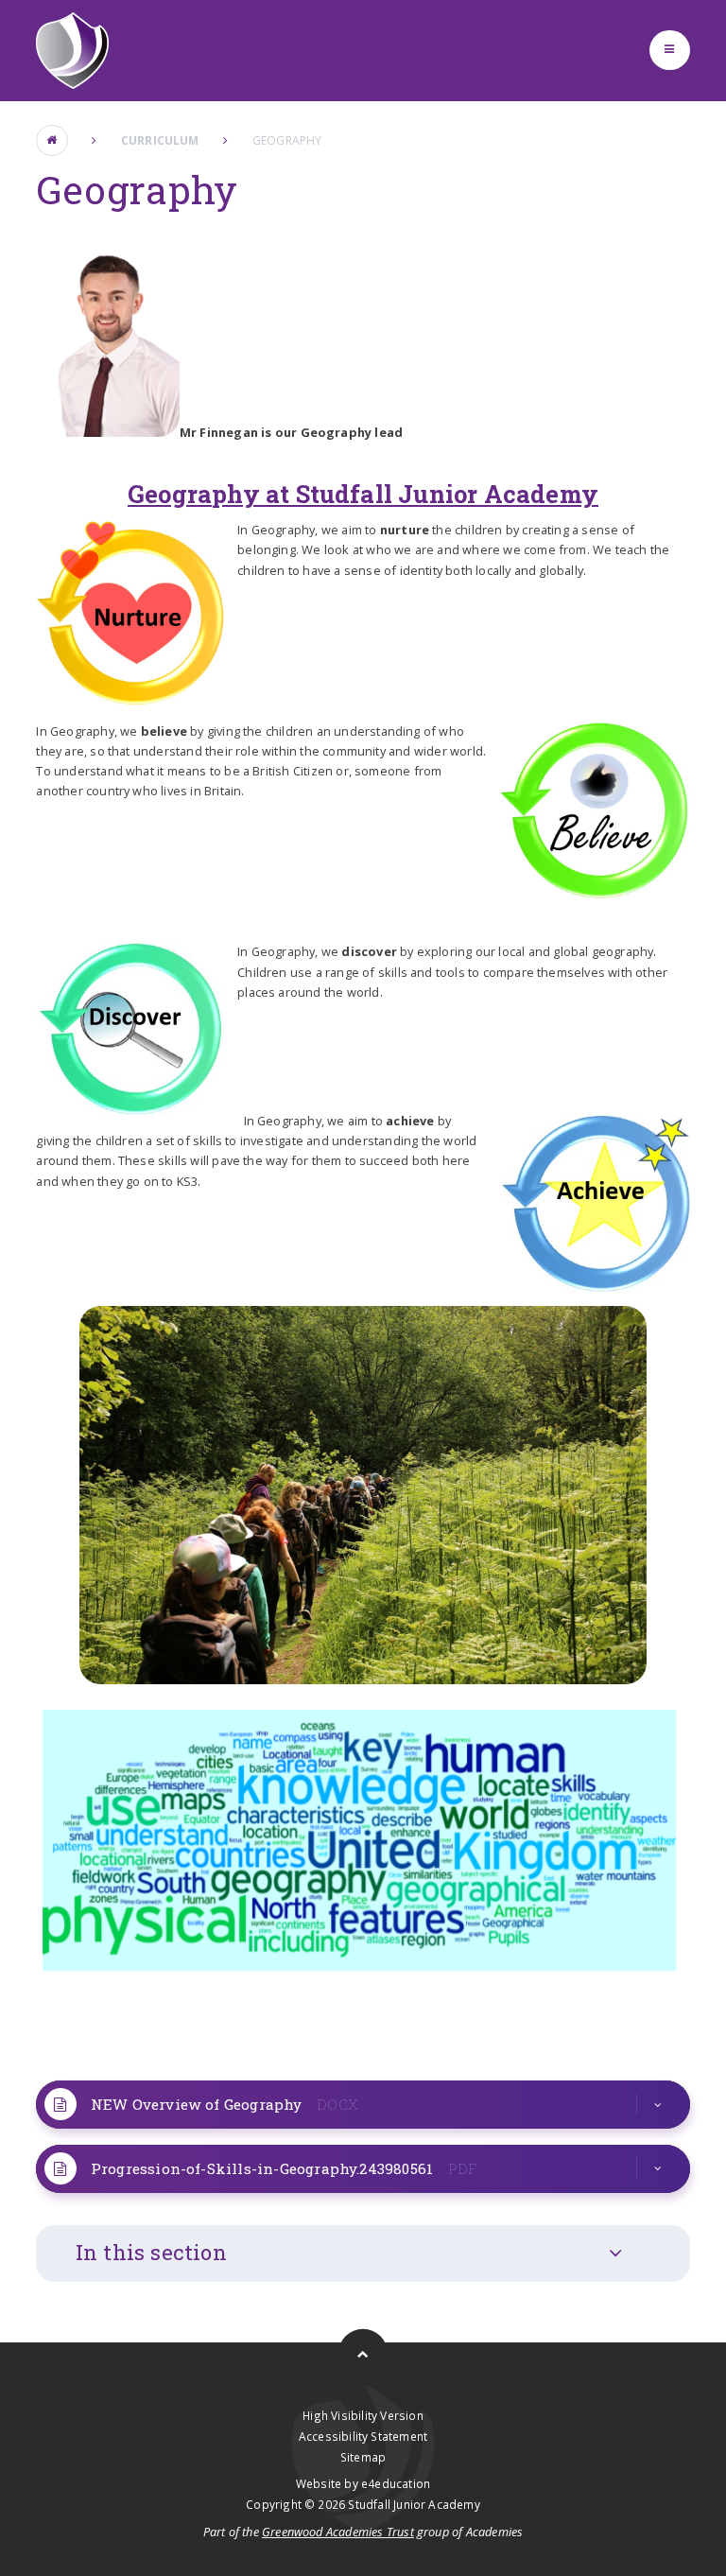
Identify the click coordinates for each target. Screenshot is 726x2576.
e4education (396, 2483)
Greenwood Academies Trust (338, 2532)
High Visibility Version (363, 2415)
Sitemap (363, 2457)
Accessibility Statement (363, 2436)
